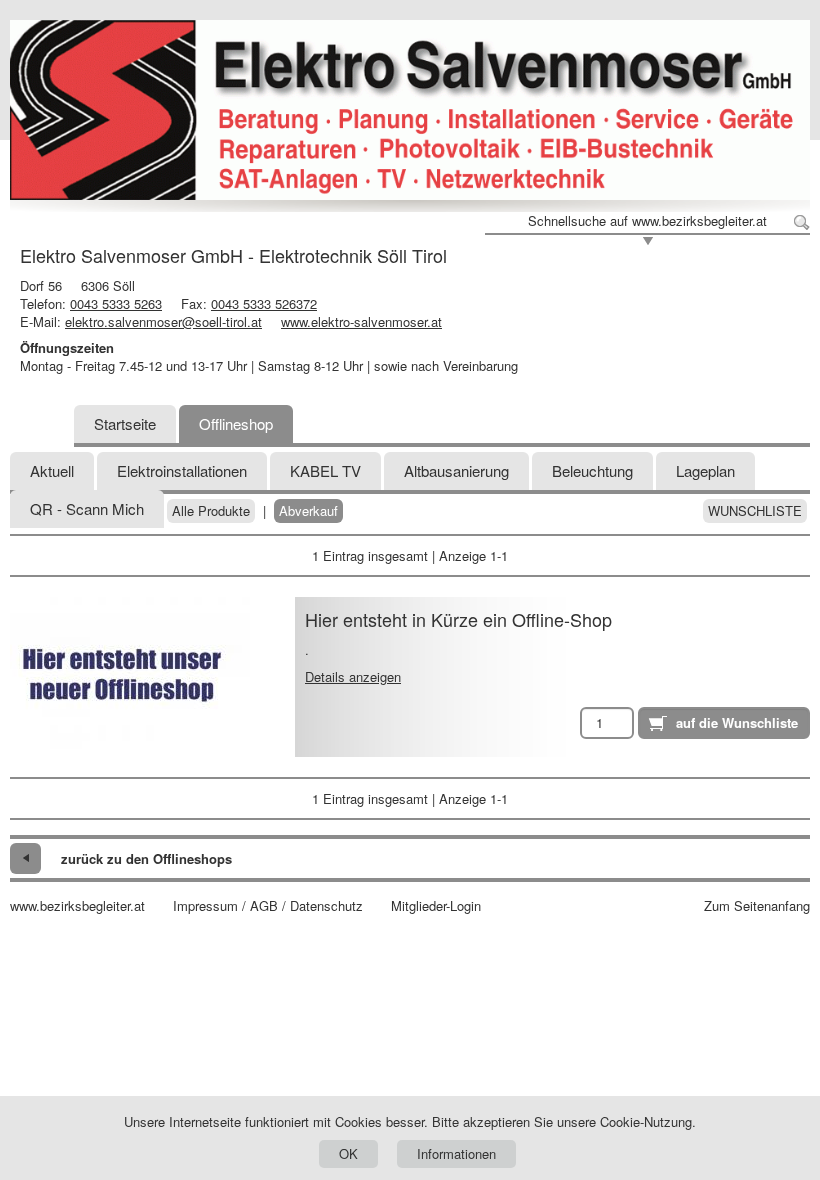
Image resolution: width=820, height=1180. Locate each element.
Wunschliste (755, 511)
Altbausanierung (456, 470)
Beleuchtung (592, 470)
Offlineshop (236, 423)
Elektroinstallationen (182, 470)
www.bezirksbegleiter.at (77, 906)
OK (348, 1153)
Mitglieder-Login (436, 906)
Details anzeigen (353, 676)
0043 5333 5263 (116, 303)
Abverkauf (308, 511)
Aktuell (52, 470)
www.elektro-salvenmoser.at (361, 321)
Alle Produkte (211, 511)
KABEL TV (325, 470)
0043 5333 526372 (264, 303)
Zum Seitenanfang (757, 906)
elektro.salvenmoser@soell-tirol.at (163, 321)
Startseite (125, 423)
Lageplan (705, 470)
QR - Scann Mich (87, 508)
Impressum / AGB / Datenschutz (268, 906)
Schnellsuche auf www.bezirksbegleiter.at (647, 221)
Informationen (456, 1153)
